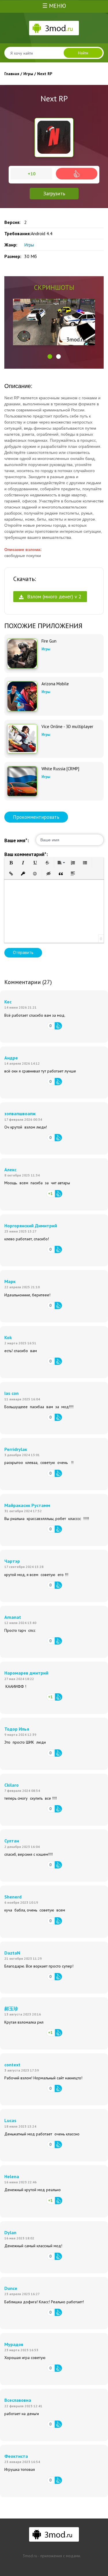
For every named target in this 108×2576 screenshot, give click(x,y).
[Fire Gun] (22, 654)
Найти (83, 53)
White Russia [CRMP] (60, 769)
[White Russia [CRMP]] (22, 781)
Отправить (23, 952)
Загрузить (54, 193)
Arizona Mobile (55, 684)
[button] (50, 357)
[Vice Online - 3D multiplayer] (22, 739)
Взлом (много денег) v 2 (53, 596)
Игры (29, 245)
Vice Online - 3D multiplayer (67, 727)
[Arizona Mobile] (22, 696)
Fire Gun (49, 641)
